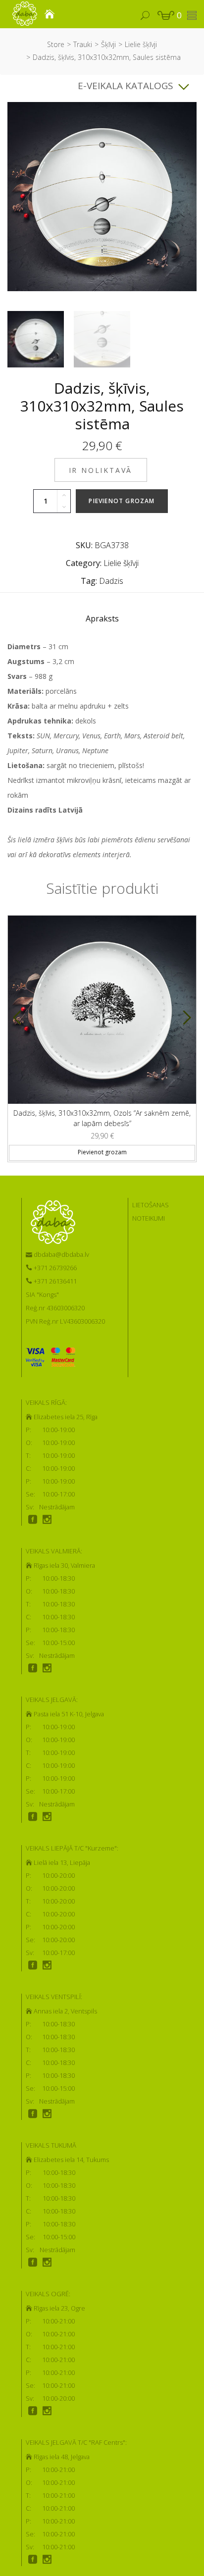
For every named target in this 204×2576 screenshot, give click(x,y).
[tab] (102, 621)
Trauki (83, 44)
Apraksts (102, 618)
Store (56, 44)
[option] (36, 339)
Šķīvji (108, 44)
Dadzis (111, 581)
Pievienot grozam (122, 501)
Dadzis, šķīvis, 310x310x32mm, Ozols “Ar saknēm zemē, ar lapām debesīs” (102, 1118)
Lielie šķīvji (141, 44)
